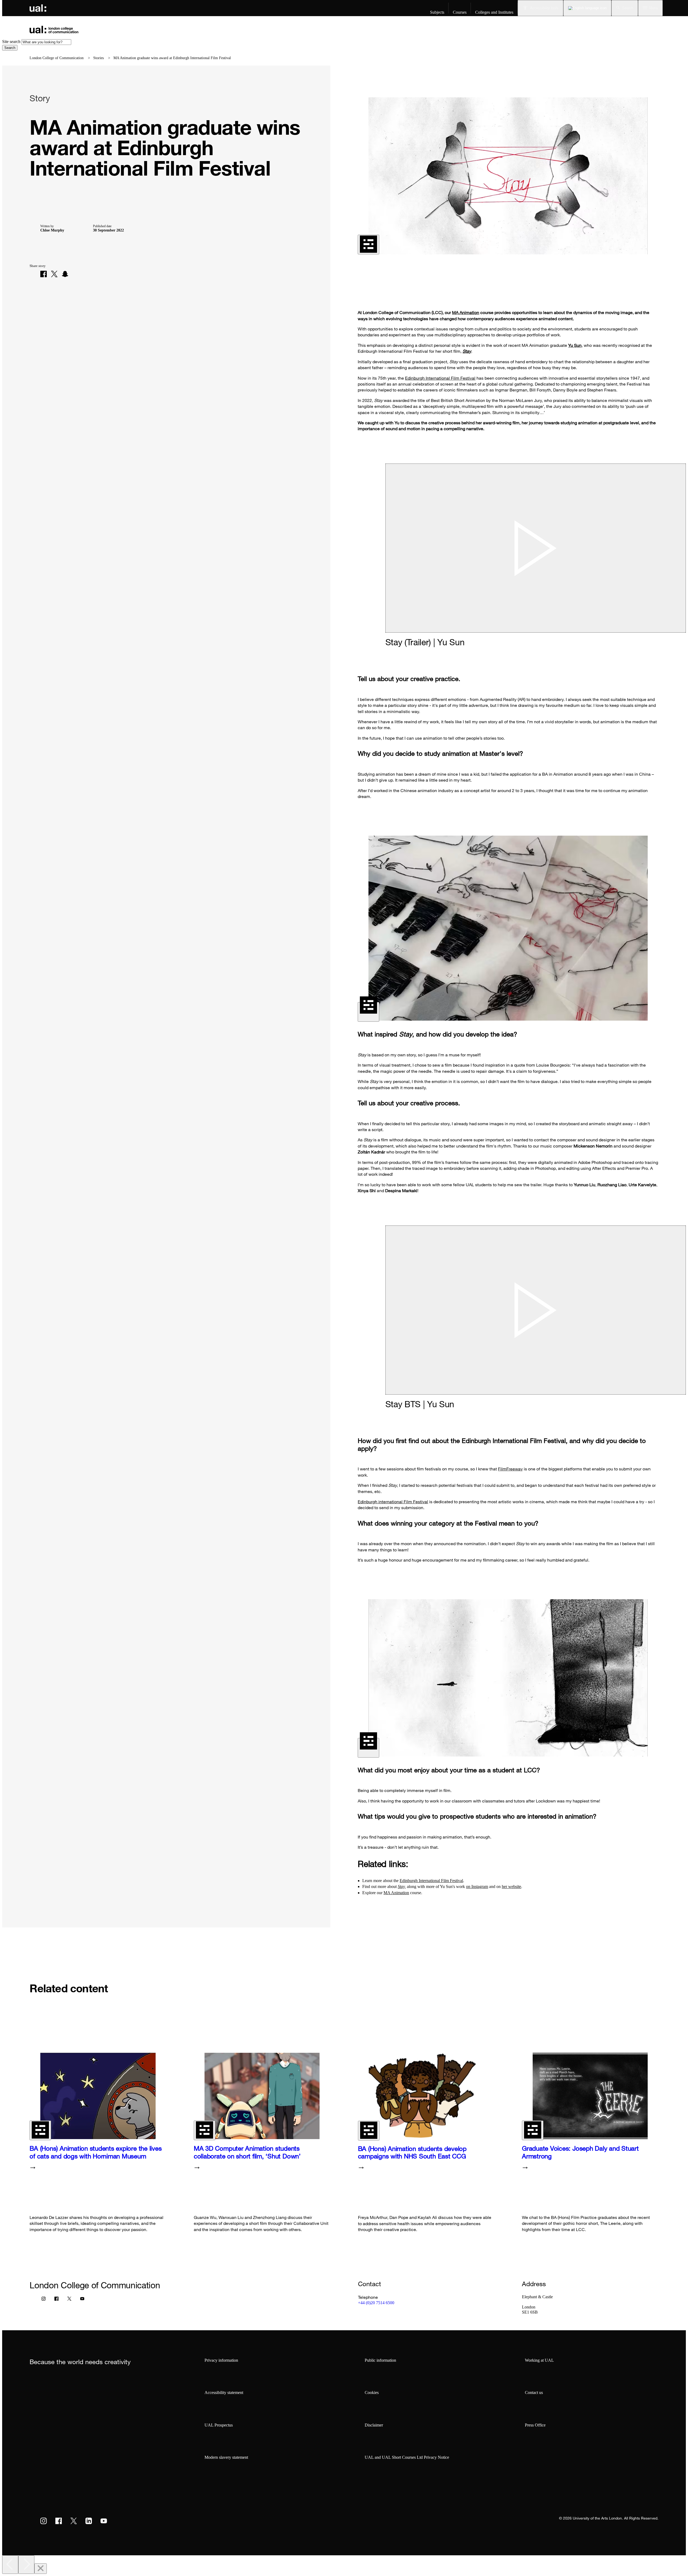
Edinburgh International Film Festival (440, 378)
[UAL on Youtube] (104, 2521)
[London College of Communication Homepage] (54, 29)
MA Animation (466, 312)
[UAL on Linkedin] (89, 2521)
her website (511, 1886)
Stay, (402, 1886)
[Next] (26, 2565)
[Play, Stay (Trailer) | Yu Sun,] (536, 548)
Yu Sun (575, 345)
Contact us (534, 2392)
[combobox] (46, 42)
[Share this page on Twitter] (54, 274)
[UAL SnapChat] (65, 274)
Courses (460, 12)
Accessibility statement (224, 2392)
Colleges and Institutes (494, 12)
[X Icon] (69, 2300)
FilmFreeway (510, 1469)
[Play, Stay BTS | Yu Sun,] (536, 1310)
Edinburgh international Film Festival (393, 1502)
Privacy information (221, 2360)
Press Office (535, 2425)
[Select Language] (587, 8)
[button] (625, 8)
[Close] (41, 2569)
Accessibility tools (544, 8)
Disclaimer (374, 2425)
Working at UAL (539, 2360)
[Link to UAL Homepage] (38, 8)
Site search (11, 42)
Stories (98, 58)
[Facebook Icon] (56, 2300)
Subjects (437, 12)
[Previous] (10, 2565)
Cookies (372, 2392)
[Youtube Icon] (82, 2300)
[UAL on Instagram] (44, 2521)
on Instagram (477, 1886)
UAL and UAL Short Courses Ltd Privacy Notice (407, 2457)
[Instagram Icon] (44, 2300)
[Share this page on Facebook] (44, 274)
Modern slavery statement (226, 2457)
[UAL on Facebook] (59, 2521)
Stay (467, 351)
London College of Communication (57, 58)
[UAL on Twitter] (74, 2521)
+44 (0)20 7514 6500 (376, 2303)
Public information (380, 2360)
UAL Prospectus (219, 2425)
